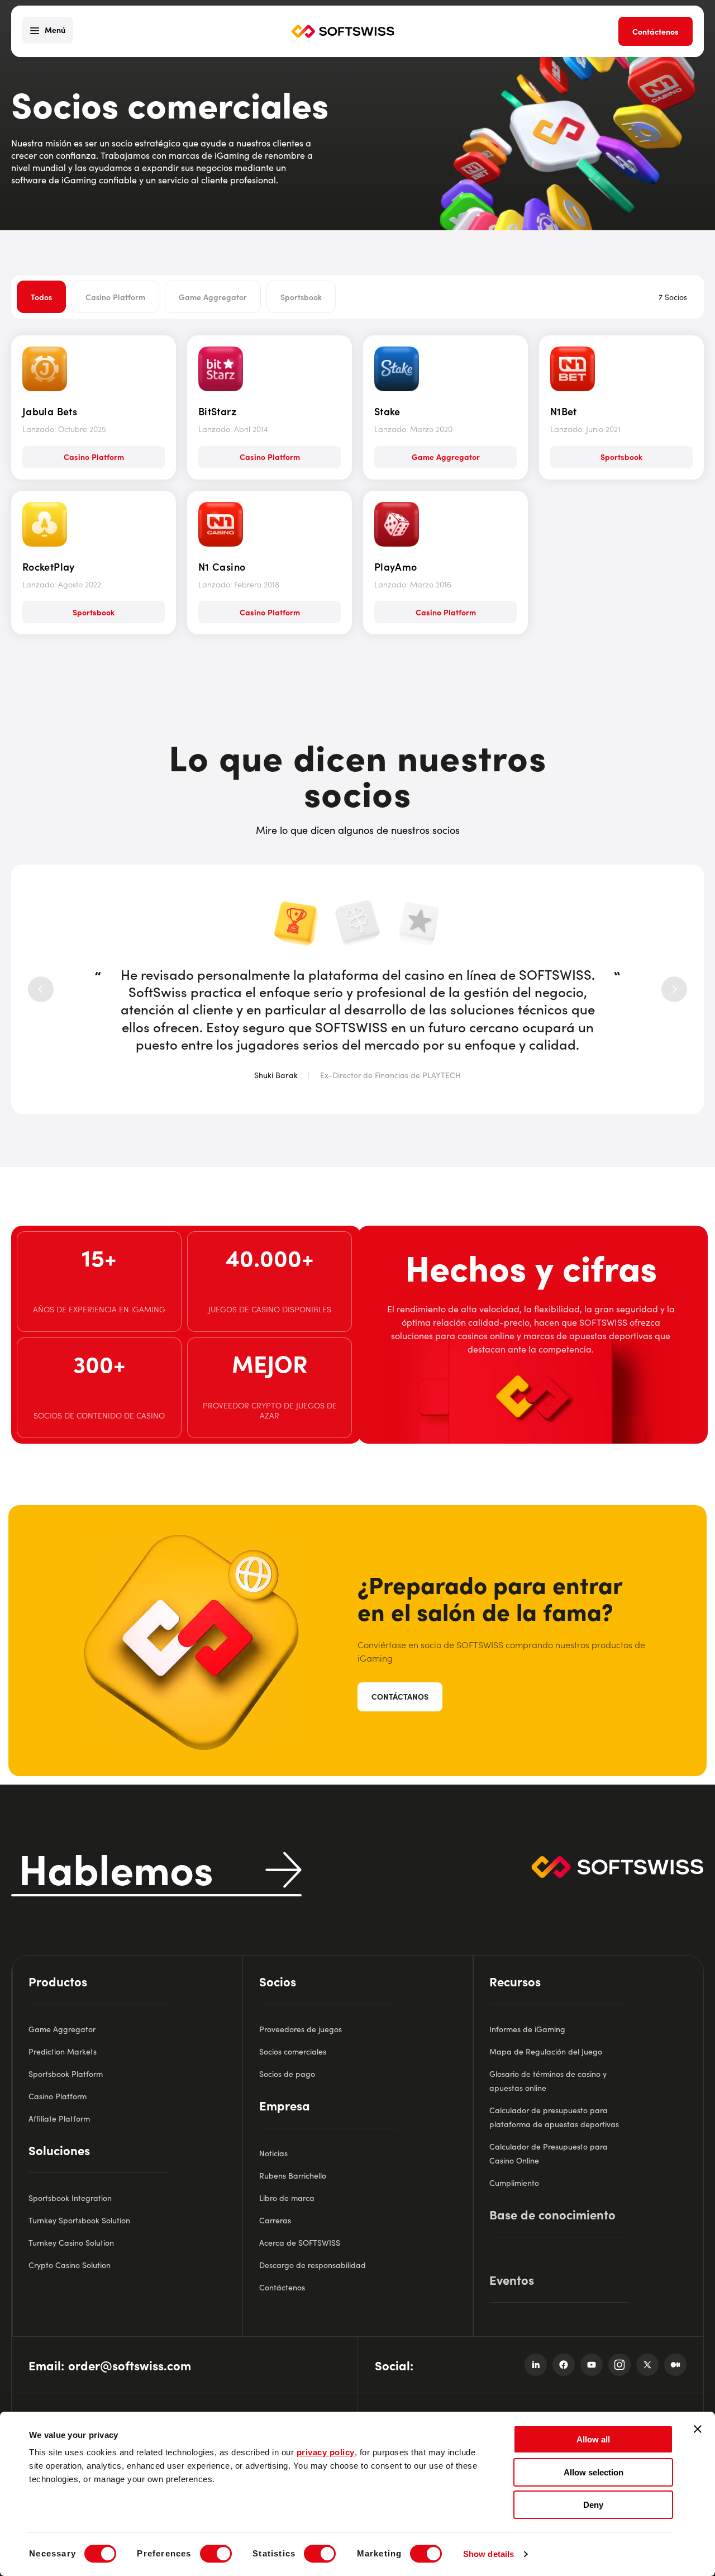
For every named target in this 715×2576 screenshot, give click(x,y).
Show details (488, 2554)
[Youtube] (592, 2365)
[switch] (216, 2554)
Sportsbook (301, 297)
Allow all (593, 2439)
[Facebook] (564, 2365)
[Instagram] (619, 2365)
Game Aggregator (213, 297)
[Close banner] (698, 2429)
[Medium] (675, 2365)
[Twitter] (647, 2365)
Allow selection (594, 2472)
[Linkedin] (536, 2365)
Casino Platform (115, 297)
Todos (41, 297)
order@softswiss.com (130, 2365)
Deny (593, 2505)
